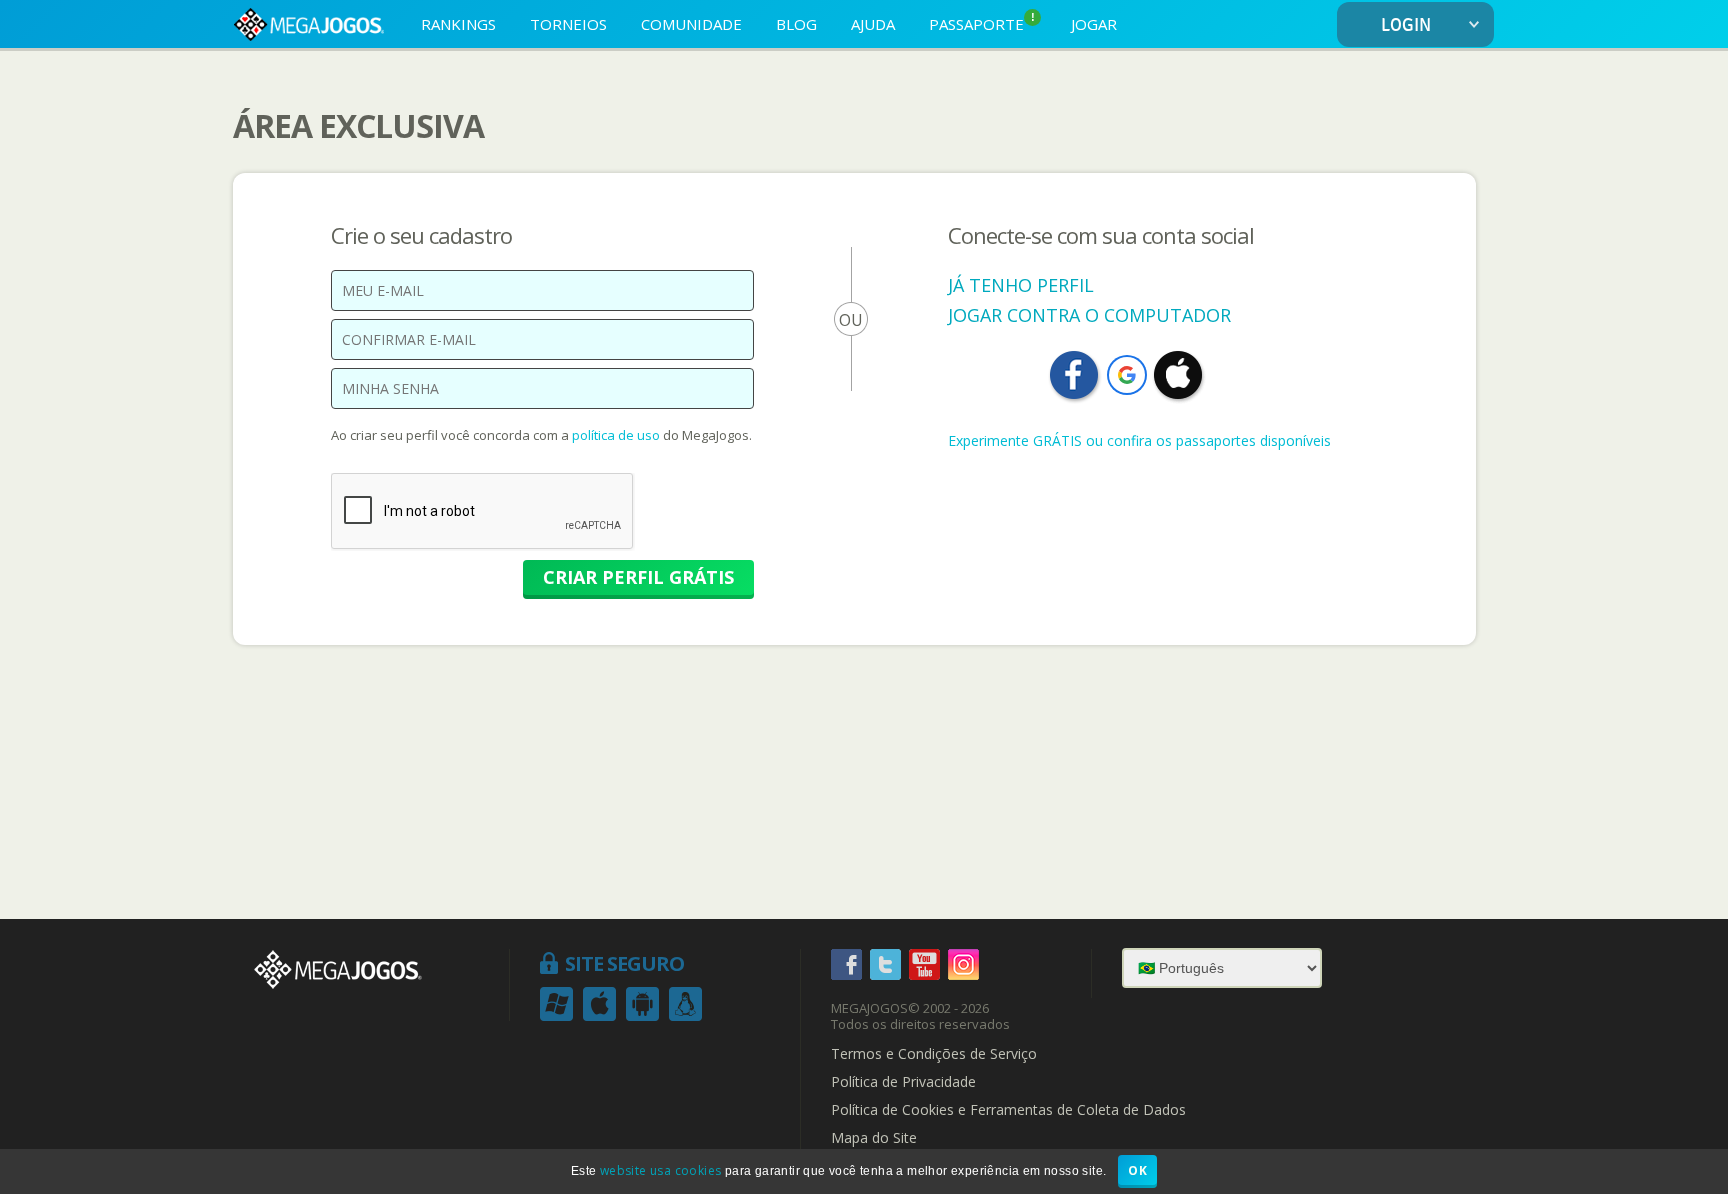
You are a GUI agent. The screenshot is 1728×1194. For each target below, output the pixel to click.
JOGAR (1094, 24)
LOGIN (1406, 25)
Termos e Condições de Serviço (934, 1054)
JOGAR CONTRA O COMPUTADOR (1089, 315)
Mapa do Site (874, 1138)
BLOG (796, 24)
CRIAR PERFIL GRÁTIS (638, 577)
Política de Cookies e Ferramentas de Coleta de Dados (1008, 1110)
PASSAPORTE (982, 22)
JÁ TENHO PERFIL (1021, 285)
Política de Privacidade (903, 1082)
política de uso (616, 435)
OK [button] (1137, 1170)
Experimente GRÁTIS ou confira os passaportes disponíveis (1139, 440)
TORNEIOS (568, 24)
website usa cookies (661, 1170)
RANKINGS (458, 24)
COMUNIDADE (691, 24)
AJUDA (873, 24)
